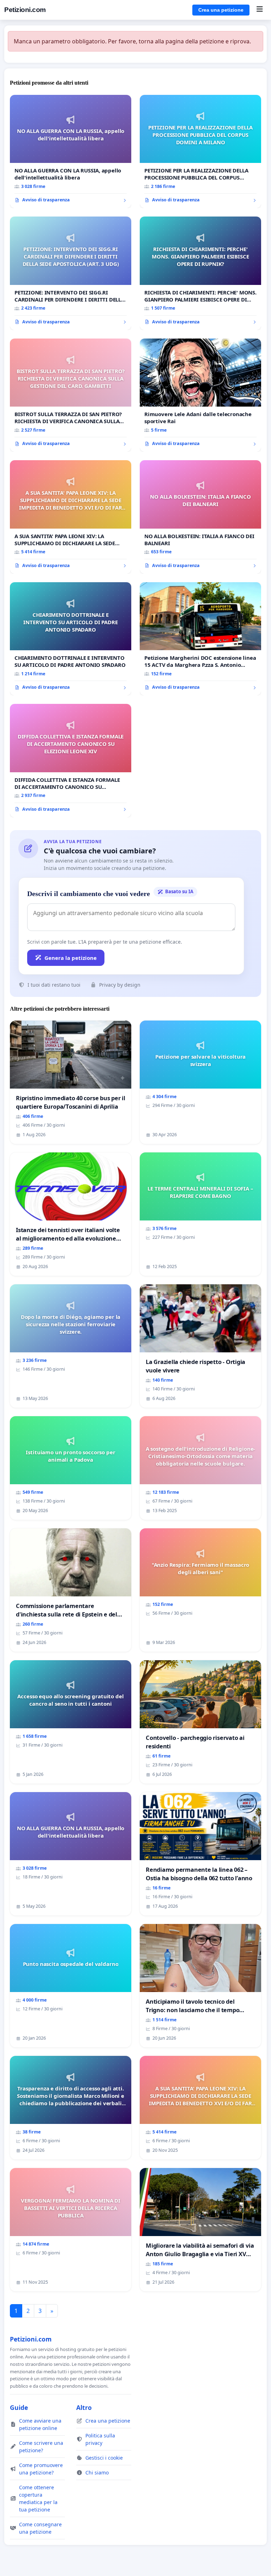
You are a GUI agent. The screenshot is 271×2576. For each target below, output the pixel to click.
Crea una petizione (221, 10)
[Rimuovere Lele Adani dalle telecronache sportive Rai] (200, 395)
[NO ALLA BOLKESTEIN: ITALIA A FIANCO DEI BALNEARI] (200, 517)
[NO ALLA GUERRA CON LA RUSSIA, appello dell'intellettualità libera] (71, 152)
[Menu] (260, 10)
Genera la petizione (71, 958)
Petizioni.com (25, 10)
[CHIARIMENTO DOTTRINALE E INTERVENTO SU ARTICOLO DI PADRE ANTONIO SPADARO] (71, 639)
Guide (19, 2407)
